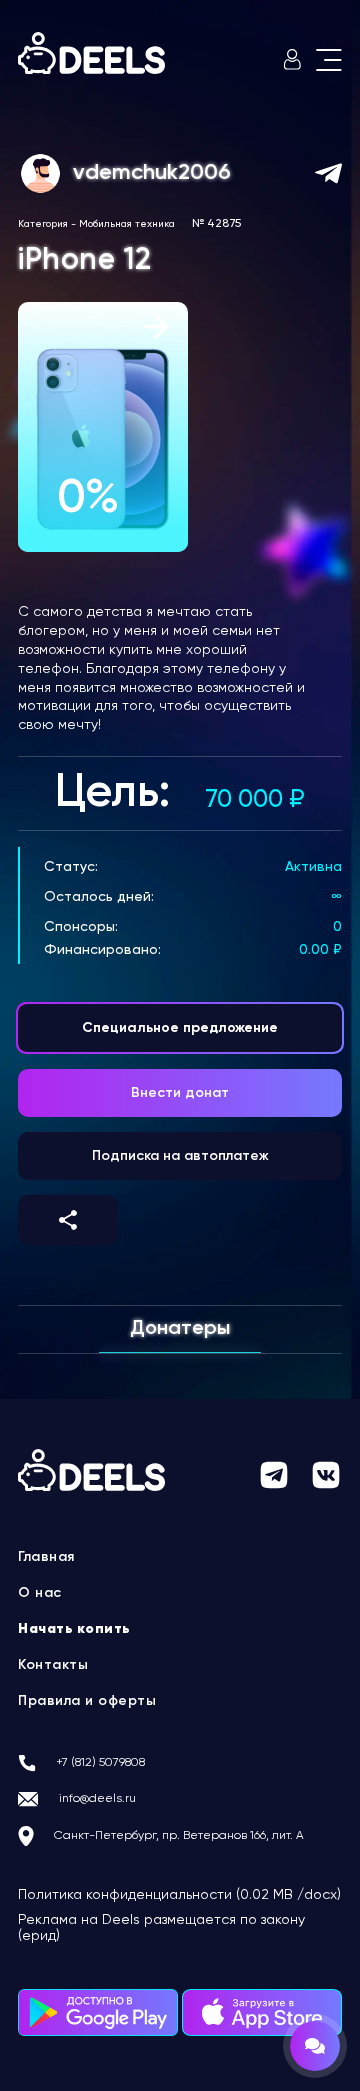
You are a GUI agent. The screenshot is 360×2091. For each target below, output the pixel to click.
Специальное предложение (180, 1028)
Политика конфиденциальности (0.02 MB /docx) (179, 1895)
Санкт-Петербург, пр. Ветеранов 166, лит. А (179, 1836)
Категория (43, 224)
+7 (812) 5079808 (100, 1763)
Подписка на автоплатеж (180, 1156)
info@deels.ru (97, 1799)
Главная (46, 1557)
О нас (40, 1593)
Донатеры (180, 1329)
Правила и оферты (87, 1701)
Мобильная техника (127, 224)
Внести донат (180, 1093)
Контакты (53, 1665)
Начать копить (74, 1629)
